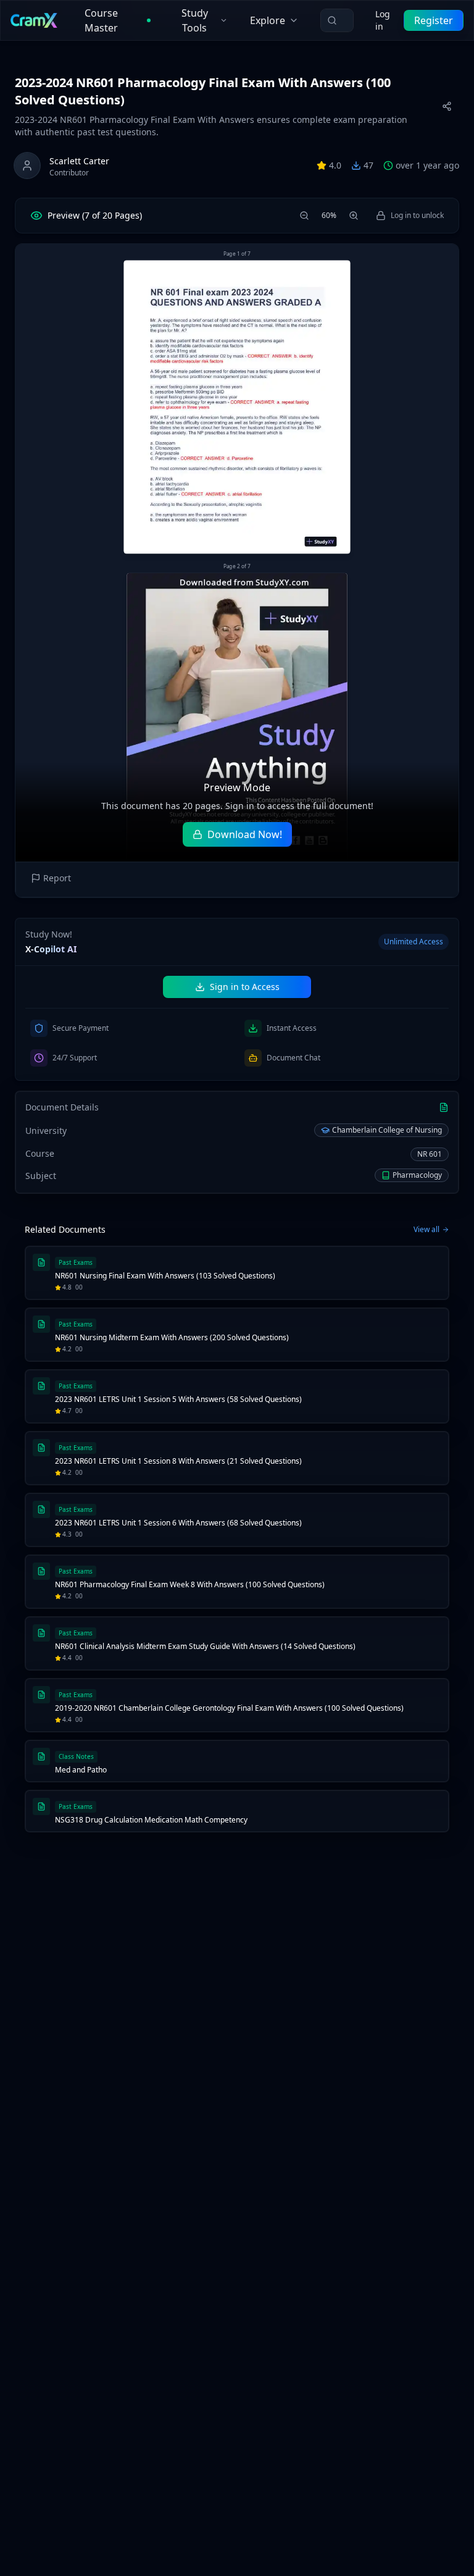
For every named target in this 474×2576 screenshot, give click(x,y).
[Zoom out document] (304, 216)
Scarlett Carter (79, 161)
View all (426, 1230)
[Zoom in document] (354, 216)
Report (57, 878)
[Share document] (447, 106)
